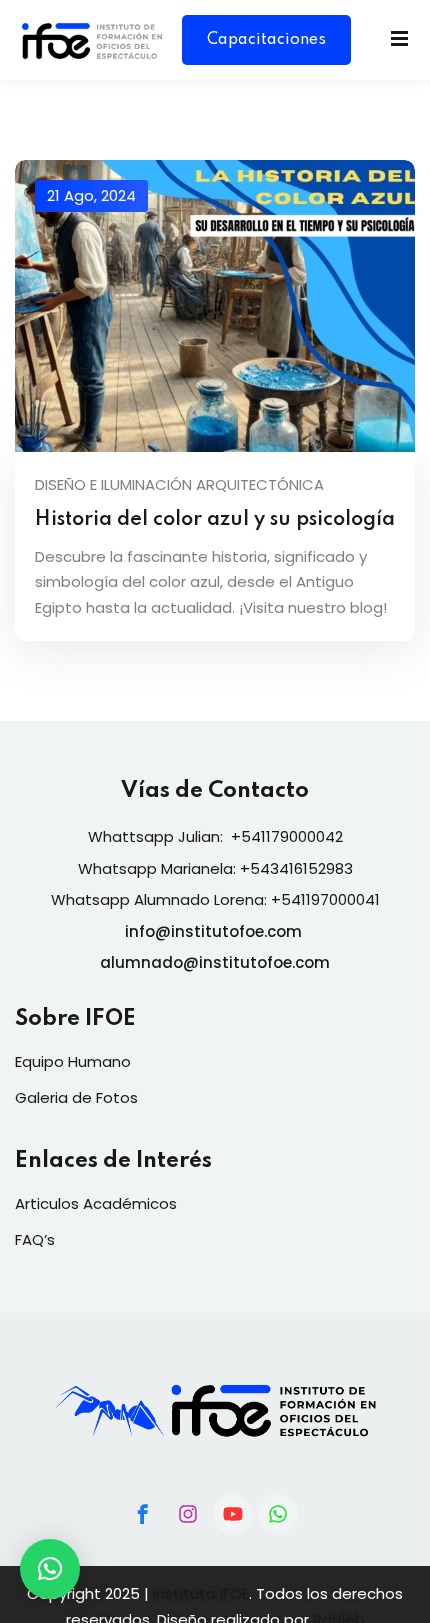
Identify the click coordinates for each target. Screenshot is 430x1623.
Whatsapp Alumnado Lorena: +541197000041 (215, 899)
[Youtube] (233, 1514)
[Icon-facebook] (143, 1514)
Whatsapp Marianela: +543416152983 (215, 868)
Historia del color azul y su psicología (215, 520)
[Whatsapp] (278, 1514)
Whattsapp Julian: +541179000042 (215, 836)
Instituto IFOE (201, 1593)
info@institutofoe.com (213, 931)
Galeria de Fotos (76, 1097)
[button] (50, 1569)
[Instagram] (188, 1514)
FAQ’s (35, 1239)
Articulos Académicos (96, 1203)
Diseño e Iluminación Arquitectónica (179, 484)
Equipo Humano (73, 1061)
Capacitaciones (266, 40)
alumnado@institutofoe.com (215, 962)
